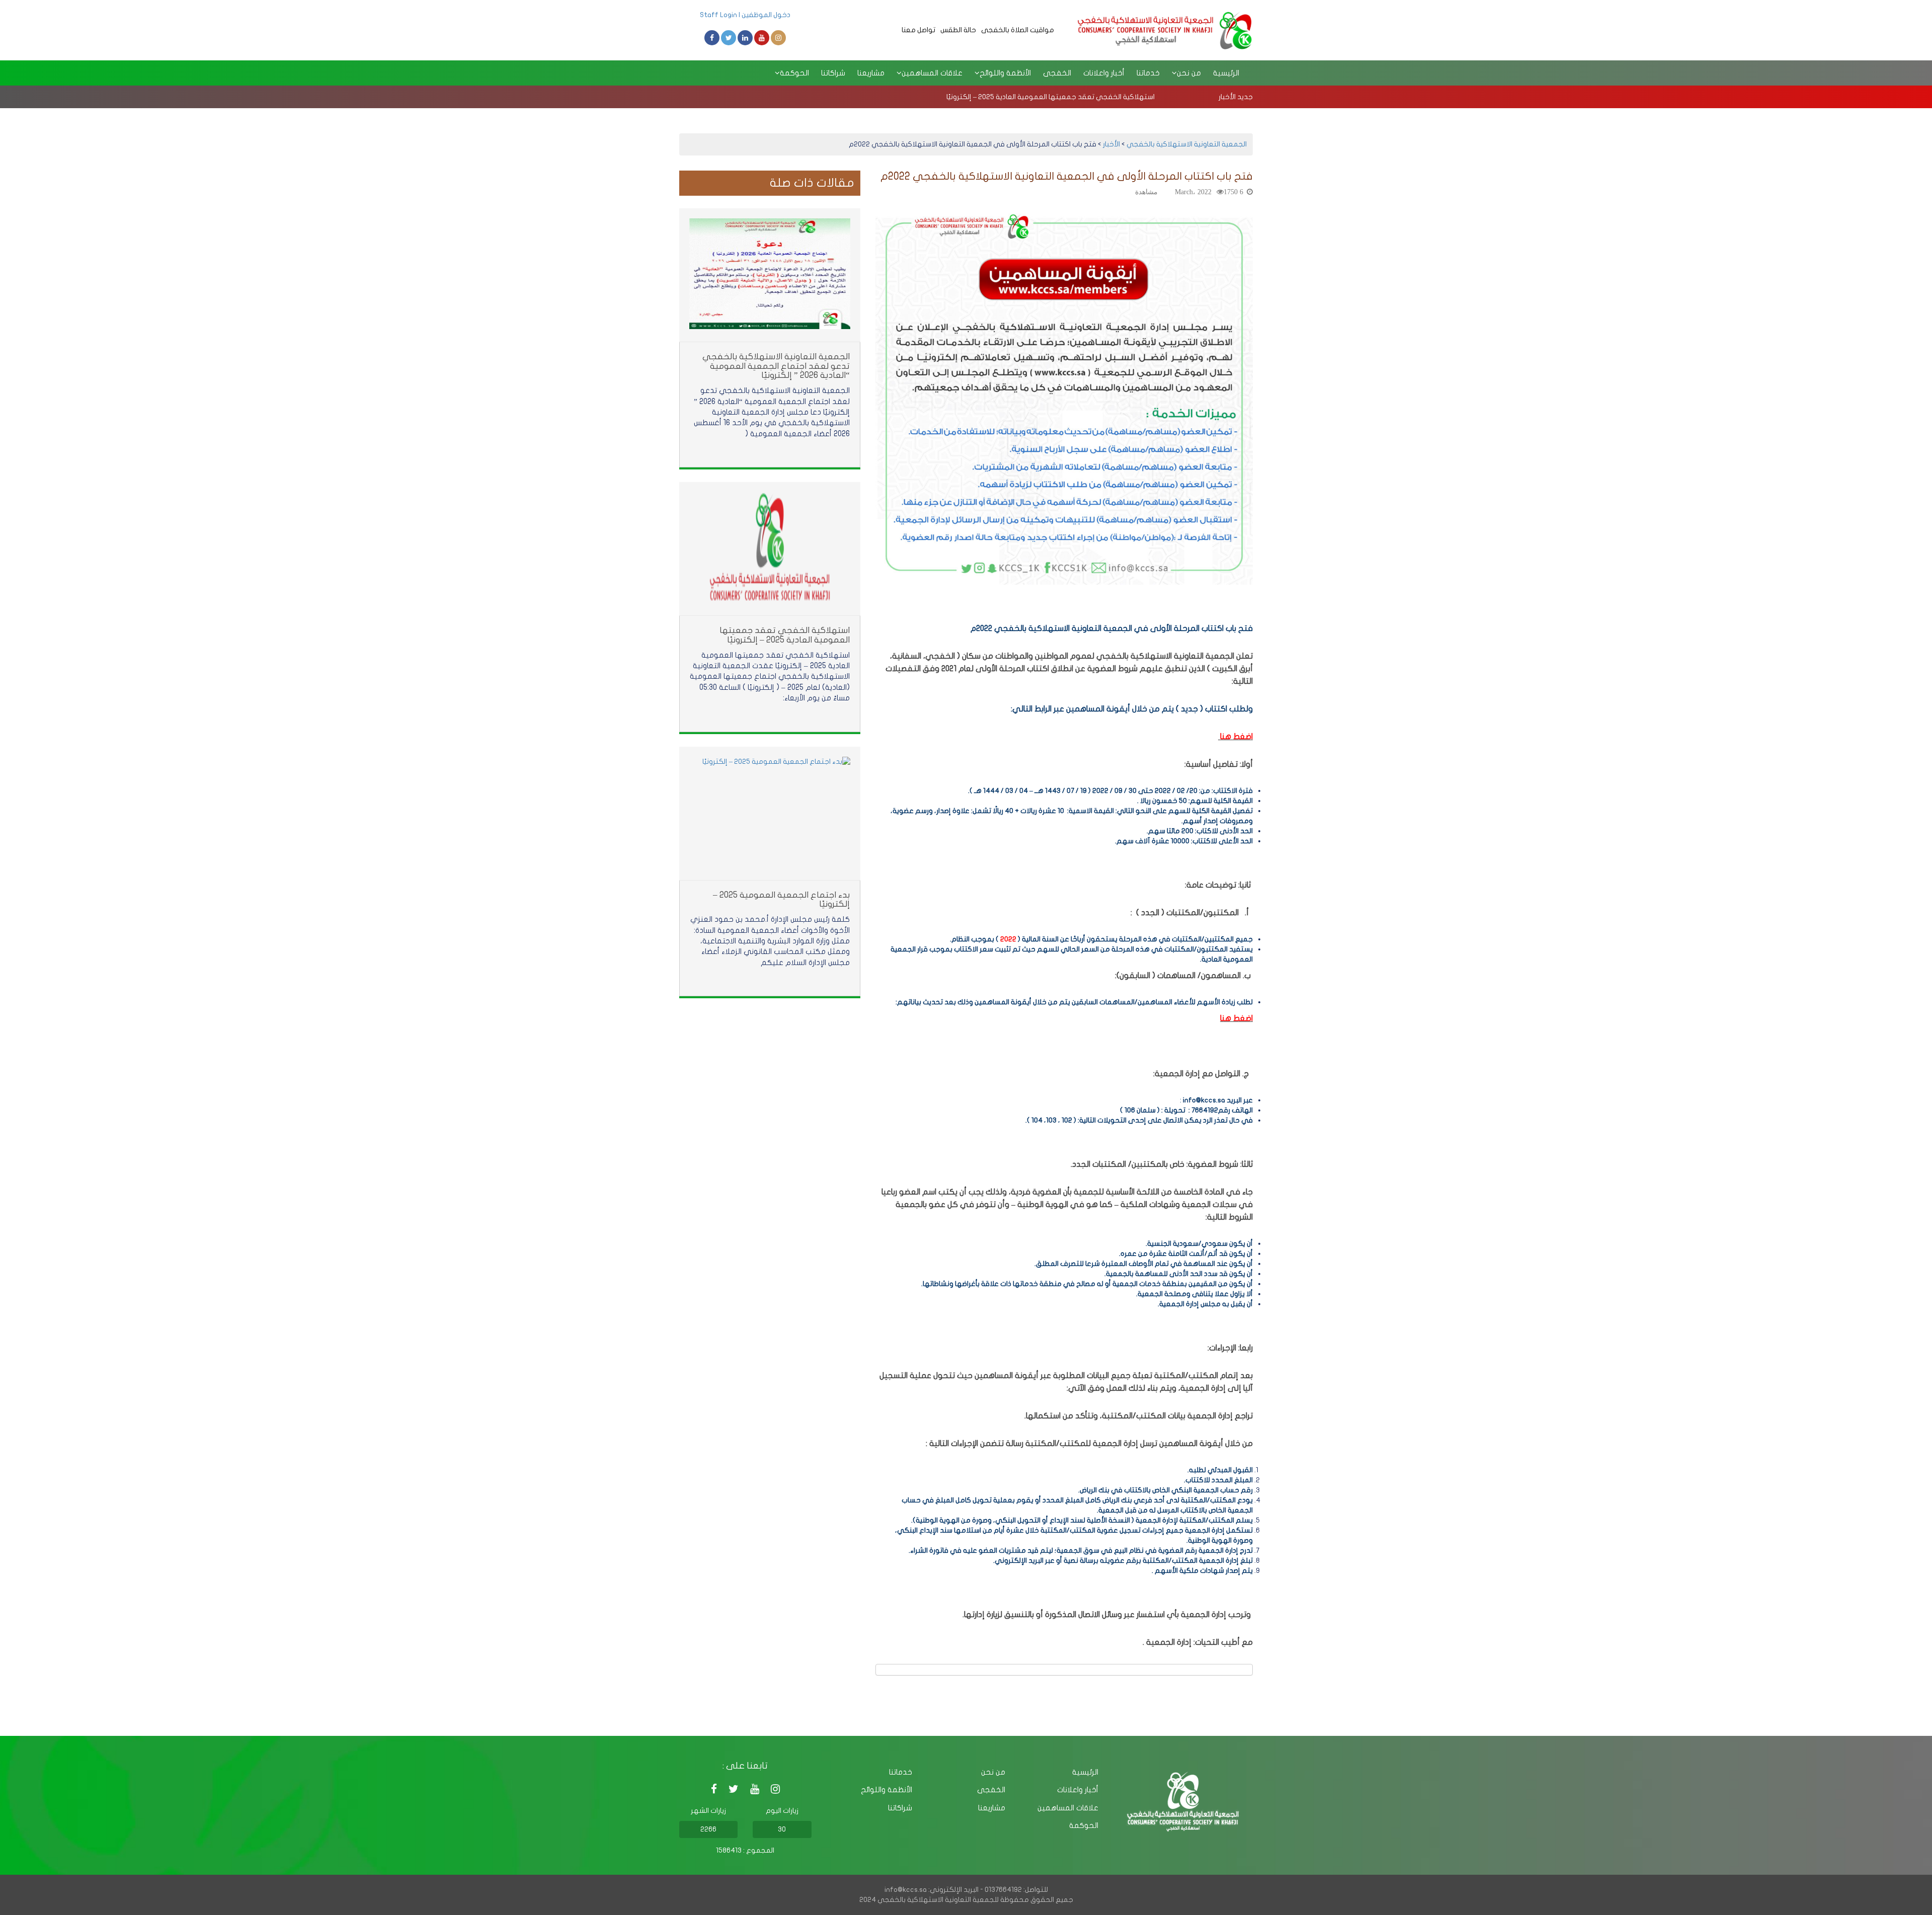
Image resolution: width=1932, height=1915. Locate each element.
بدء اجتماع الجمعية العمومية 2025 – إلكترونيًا (781, 900)
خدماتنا (1148, 73)
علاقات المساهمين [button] (932, 73)
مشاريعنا (871, 73)
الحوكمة (1084, 1825)
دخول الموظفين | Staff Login (745, 15)
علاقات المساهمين (1068, 1808)
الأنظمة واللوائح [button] (1005, 73)
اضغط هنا (1236, 1018)
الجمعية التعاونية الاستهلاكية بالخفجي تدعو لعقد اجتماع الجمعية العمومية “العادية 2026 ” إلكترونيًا (776, 366)
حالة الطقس (958, 30)
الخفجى (1057, 73)
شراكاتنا (833, 73)
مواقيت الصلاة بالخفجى (1018, 30)
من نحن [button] (1189, 73)
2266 (708, 1829)
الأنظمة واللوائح (887, 1790)
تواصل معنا (918, 30)
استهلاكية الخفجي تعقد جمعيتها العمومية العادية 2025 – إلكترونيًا (1051, 97)
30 (782, 1829)
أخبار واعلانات (1104, 73)
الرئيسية (1226, 73)
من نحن (993, 1772)
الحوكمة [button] (794, 73)
